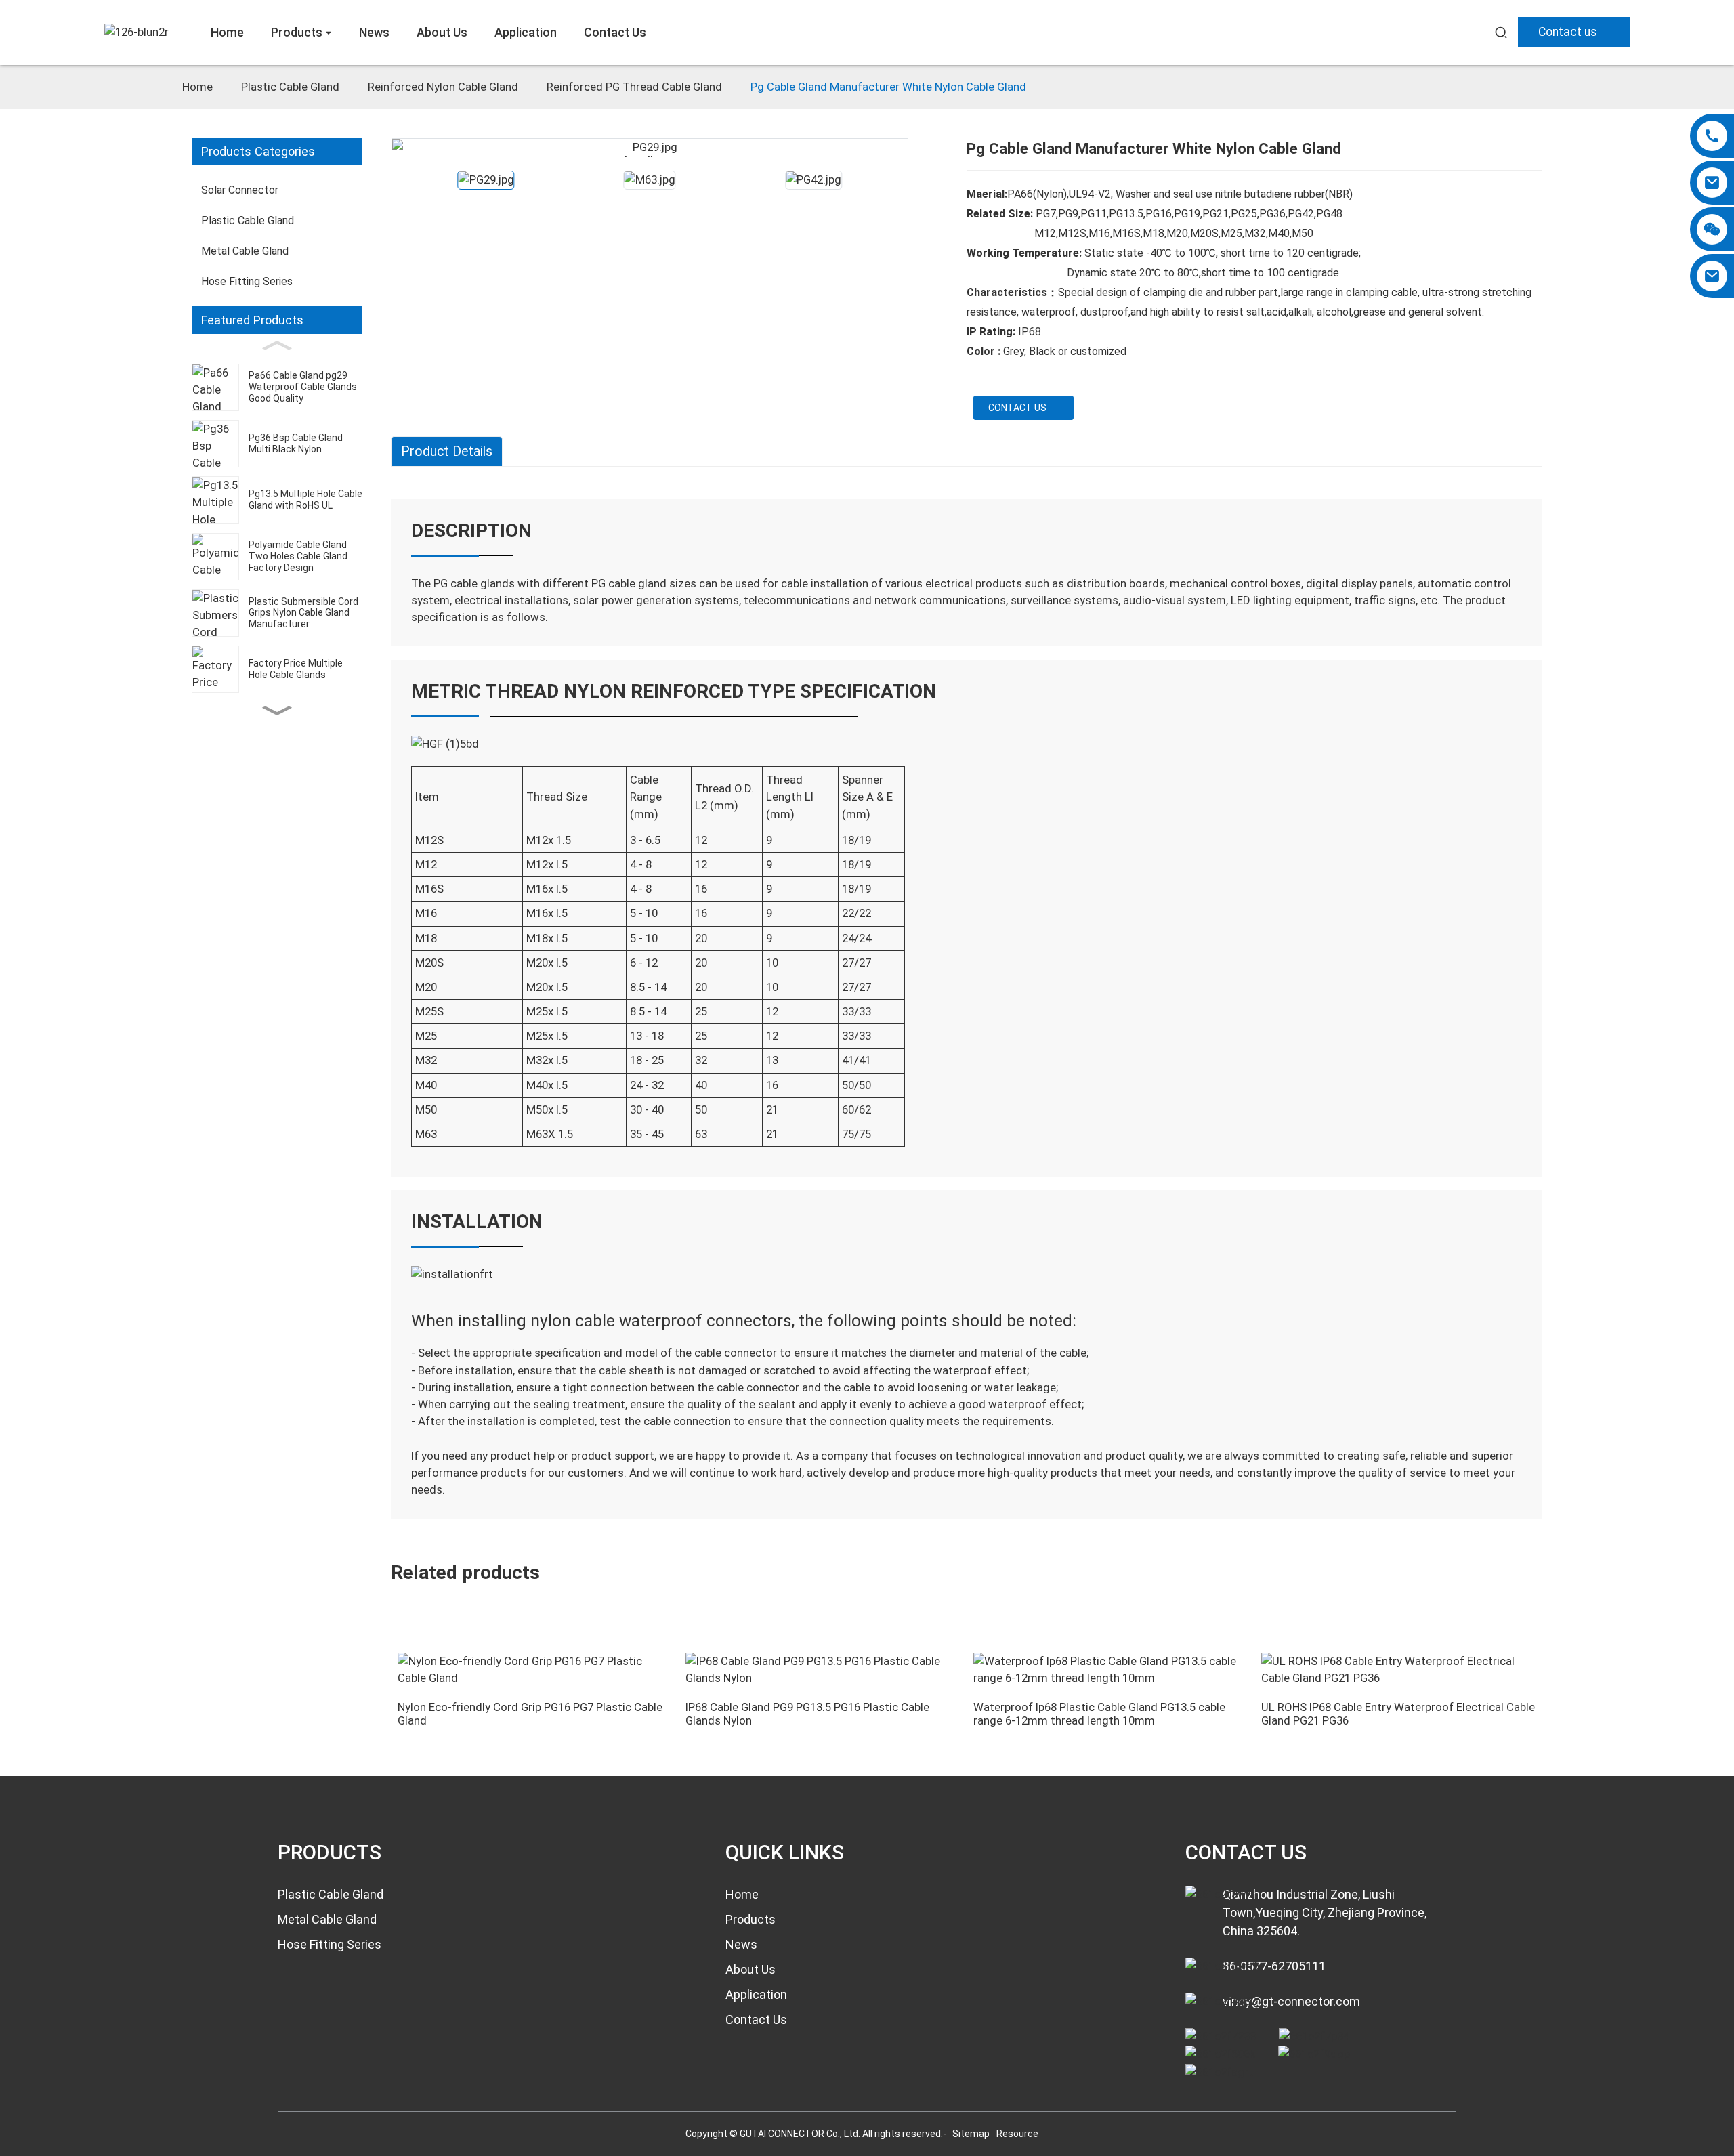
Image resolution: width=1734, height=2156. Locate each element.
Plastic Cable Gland (290, 87)
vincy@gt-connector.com (1291, 2001)
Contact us (1568, 32)
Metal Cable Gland (327, 1919)
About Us (750, 1969)
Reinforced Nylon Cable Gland (443, 87)
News (741, 1944)
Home (197, 87)
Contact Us (756, 2020)
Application (756, 1994)
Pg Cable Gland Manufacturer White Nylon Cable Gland (888, 87)
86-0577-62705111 (1274, 1966)
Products (750, 1919)
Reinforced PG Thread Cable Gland (634, 87)
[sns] (1221, 2036)
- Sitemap (967, 2134)
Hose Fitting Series (330, 1944)
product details (447, 451)
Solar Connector (240, 190)
